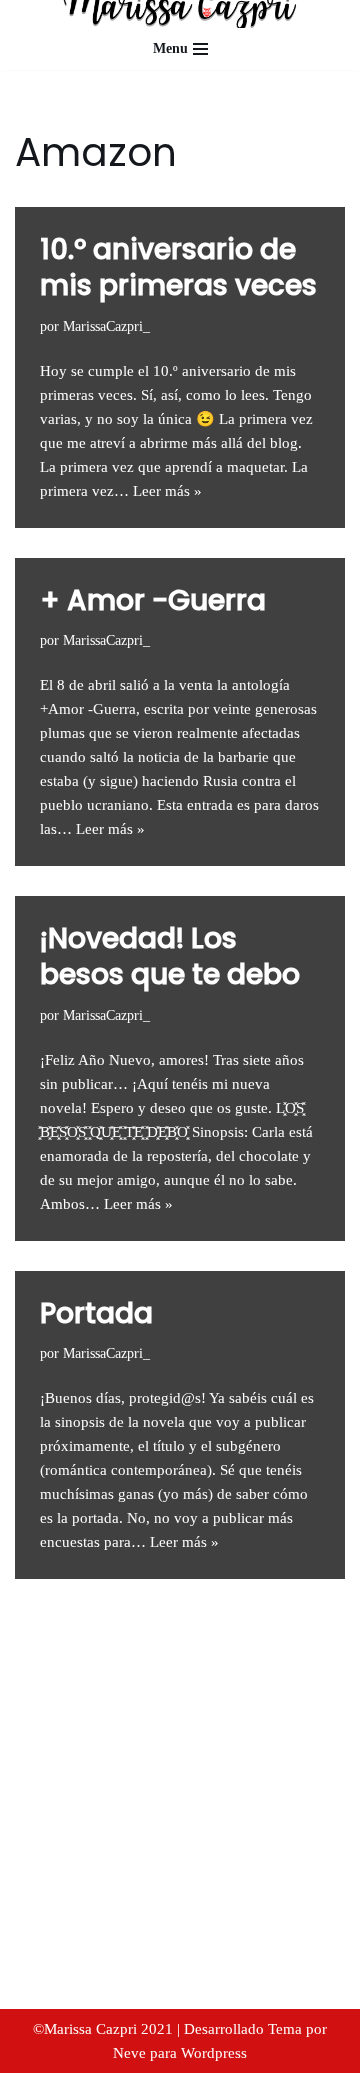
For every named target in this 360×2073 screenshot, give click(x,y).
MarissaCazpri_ (106, 326)
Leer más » (167, 491)
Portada (96, 1313)
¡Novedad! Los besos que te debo (170, 956)
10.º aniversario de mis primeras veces (178, 267)
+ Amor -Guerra (153, 600)
